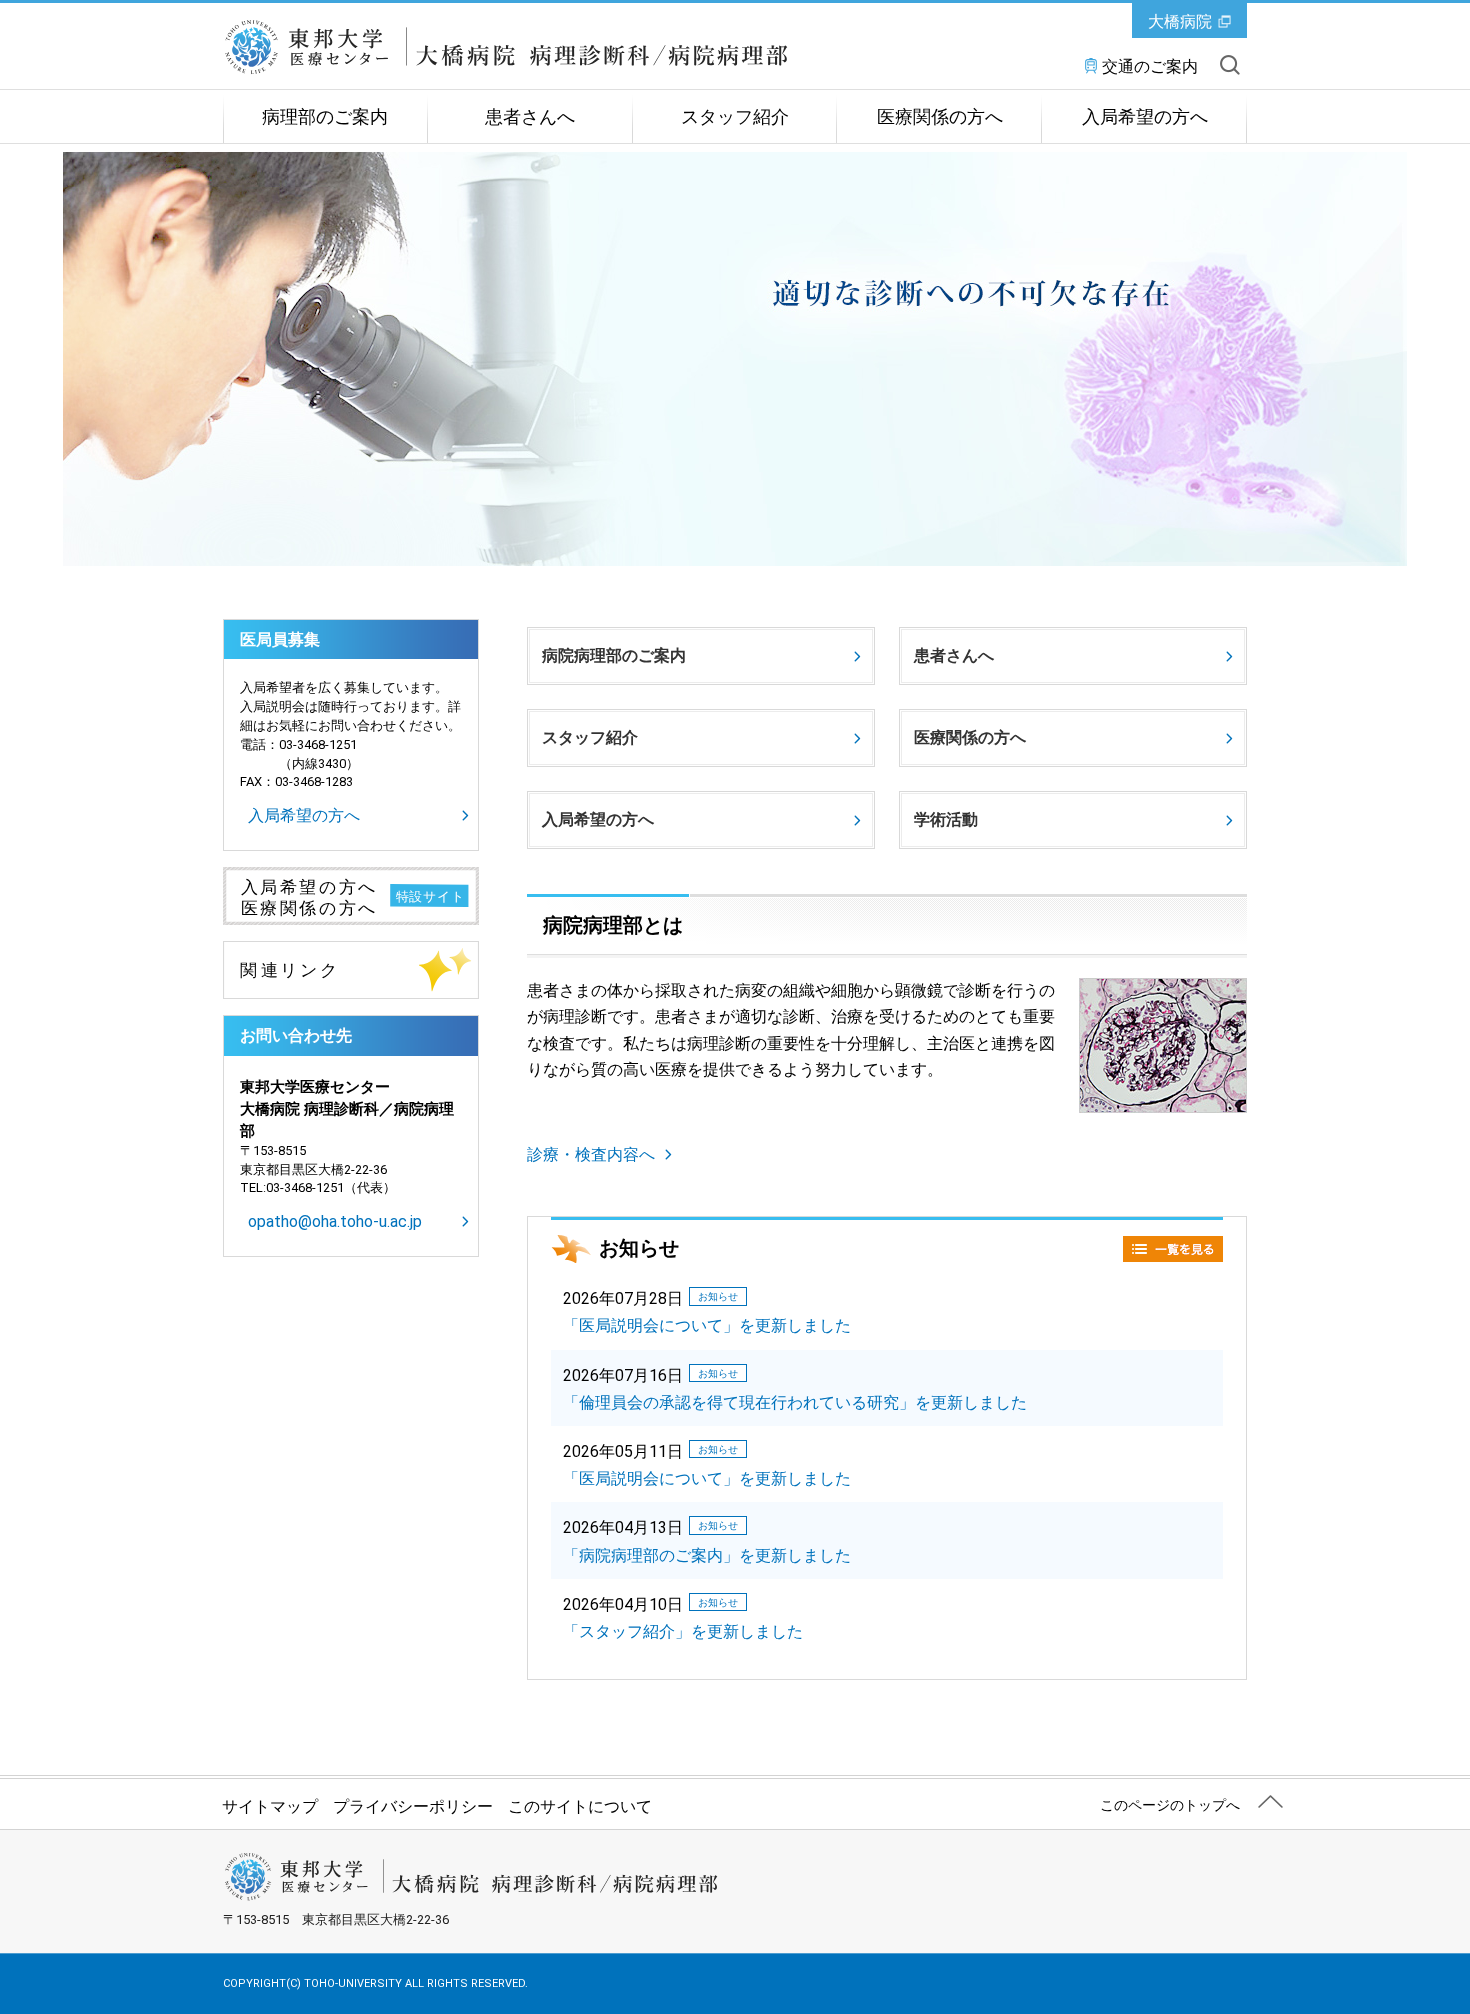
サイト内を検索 (1230, 65)
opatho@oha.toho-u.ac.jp (335, 1221)
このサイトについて (580, 1806)
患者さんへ (530, 117)
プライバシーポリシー (413, 1806)
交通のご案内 (1150, 66)
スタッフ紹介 (735, 117)
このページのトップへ (1170, 1805)
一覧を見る (1173, 1249)
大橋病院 (1180, 21)
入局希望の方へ (1145, 117)
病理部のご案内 (325, 117)
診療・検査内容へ (591, 1154)
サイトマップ (270, 1806)
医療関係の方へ (940, 117)
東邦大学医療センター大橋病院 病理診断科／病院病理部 (505, 47)
